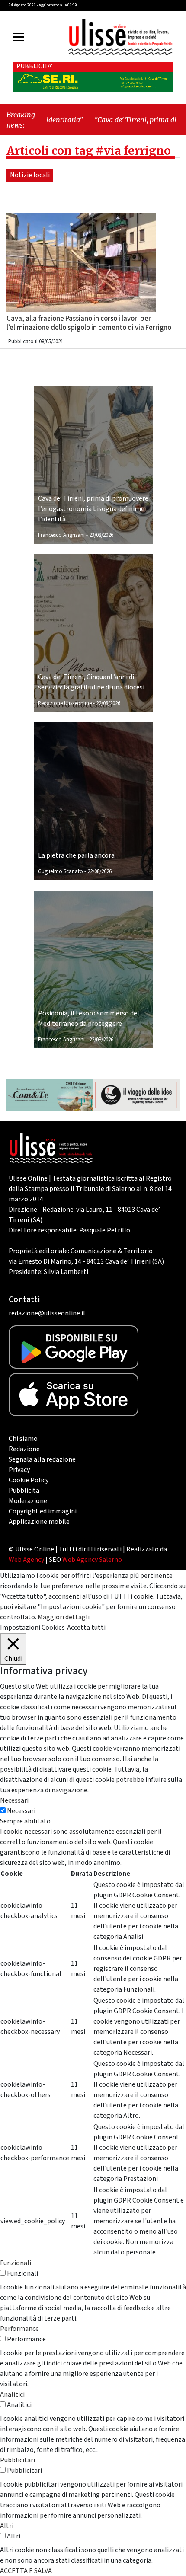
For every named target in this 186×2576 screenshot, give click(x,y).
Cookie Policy (29, 1480)
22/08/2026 (108, 703)
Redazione (24, 1449)
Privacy (19, 1470)
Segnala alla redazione (42, 1459)
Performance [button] (19, 2329)
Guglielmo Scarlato (61, 871)
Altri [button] (7, 2526)
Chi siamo (23, 1439)
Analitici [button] (12, 2394)
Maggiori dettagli (64, 1617)
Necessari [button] (14, 1800)
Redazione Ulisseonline (65, 703)
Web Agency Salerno (92, 1560)
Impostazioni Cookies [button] (32, 1628)
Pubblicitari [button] (18, 2460)
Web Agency (26, 1560)
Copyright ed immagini (43, 1511)
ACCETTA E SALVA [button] (26, 2571)
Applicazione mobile (39, 1522)
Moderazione (28, 1501)
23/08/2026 (101, 535)
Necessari (21, 1811)
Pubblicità (24, 1491)
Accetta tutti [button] (86, 1628)
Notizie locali (30, 175)
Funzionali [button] (16, 2263)
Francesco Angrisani (61, 535)
